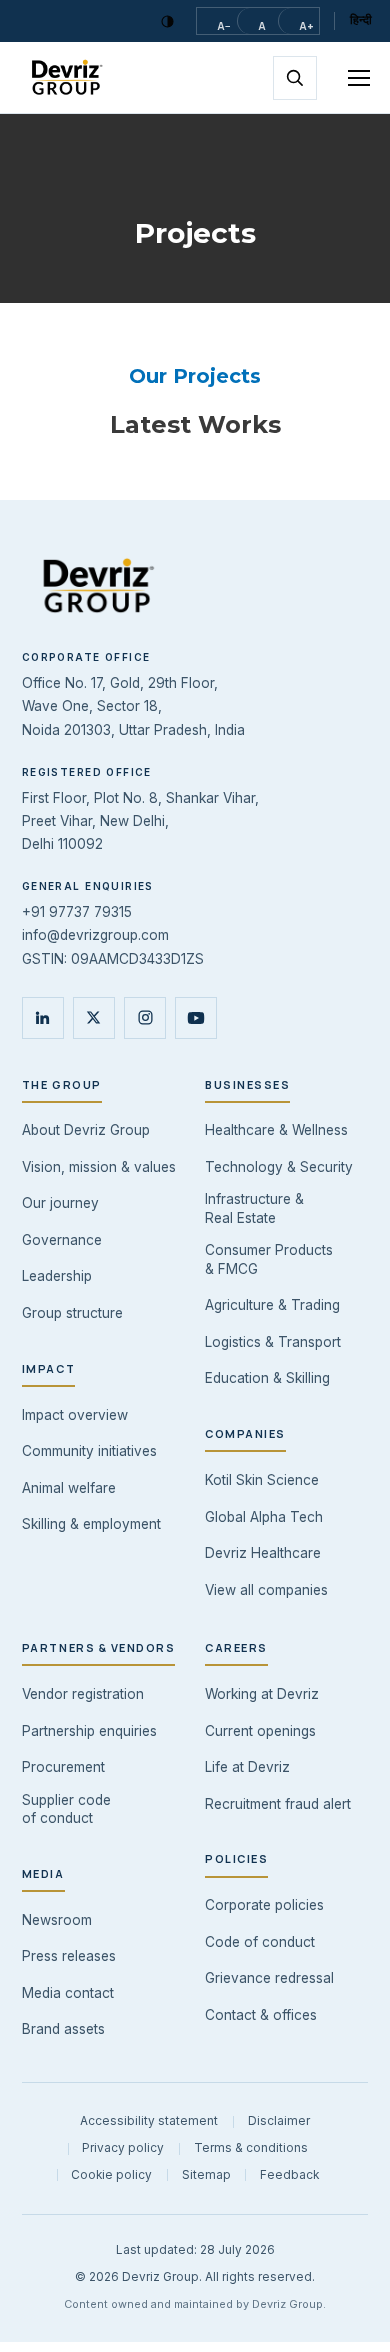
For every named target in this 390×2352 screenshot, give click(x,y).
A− (224, 25)
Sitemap (206, 2175)
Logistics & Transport (273, 1342)
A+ (306, 25)
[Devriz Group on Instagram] (145, 1018)
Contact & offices (261, 2015)
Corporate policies (264, 1905)
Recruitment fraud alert (278, 1804)
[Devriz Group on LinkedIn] (43, 1018)
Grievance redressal (269, 1978)
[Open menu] (350, 78)
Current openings (260, 1731)
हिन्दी (361, 20)
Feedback (289, 2175)
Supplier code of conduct (66, 1809)
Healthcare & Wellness (276, 1130)
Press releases (69, 1956)
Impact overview (75, 1415)
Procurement (63, 1767)
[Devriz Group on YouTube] (196, 1018)
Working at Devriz (262, 1694)
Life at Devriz (247, 1767)
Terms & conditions (251, 2148)
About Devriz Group (86, 1130)
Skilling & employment (91, 1524)
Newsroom (57, 1920)
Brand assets (63, 2029)
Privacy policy (123, 2148)
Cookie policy (111, 2175)
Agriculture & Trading (272, 1305)
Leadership (57, 1276)
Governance (62, 1240)
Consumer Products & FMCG (269, 1259)
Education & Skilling (267, 1378)
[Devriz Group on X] (94, 1018)
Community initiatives (89, 1451)
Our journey (60, 1203)
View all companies (266, 1590)
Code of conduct (260, 1942)
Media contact (68, 1993)
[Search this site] (295, 78)
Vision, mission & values (99, 1167)
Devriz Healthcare (263, 1553)
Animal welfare (69, 1488)
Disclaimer (279, 2121)
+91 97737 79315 (77, 912)
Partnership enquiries (89, 1731)
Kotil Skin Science (262, 1480)
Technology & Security (279, 1167)
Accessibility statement (149, 2121)
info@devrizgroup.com (95, 935)
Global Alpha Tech (264, 1517)
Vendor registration (83, 1694)
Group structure (72, 1313)
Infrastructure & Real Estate (254, 1208)
